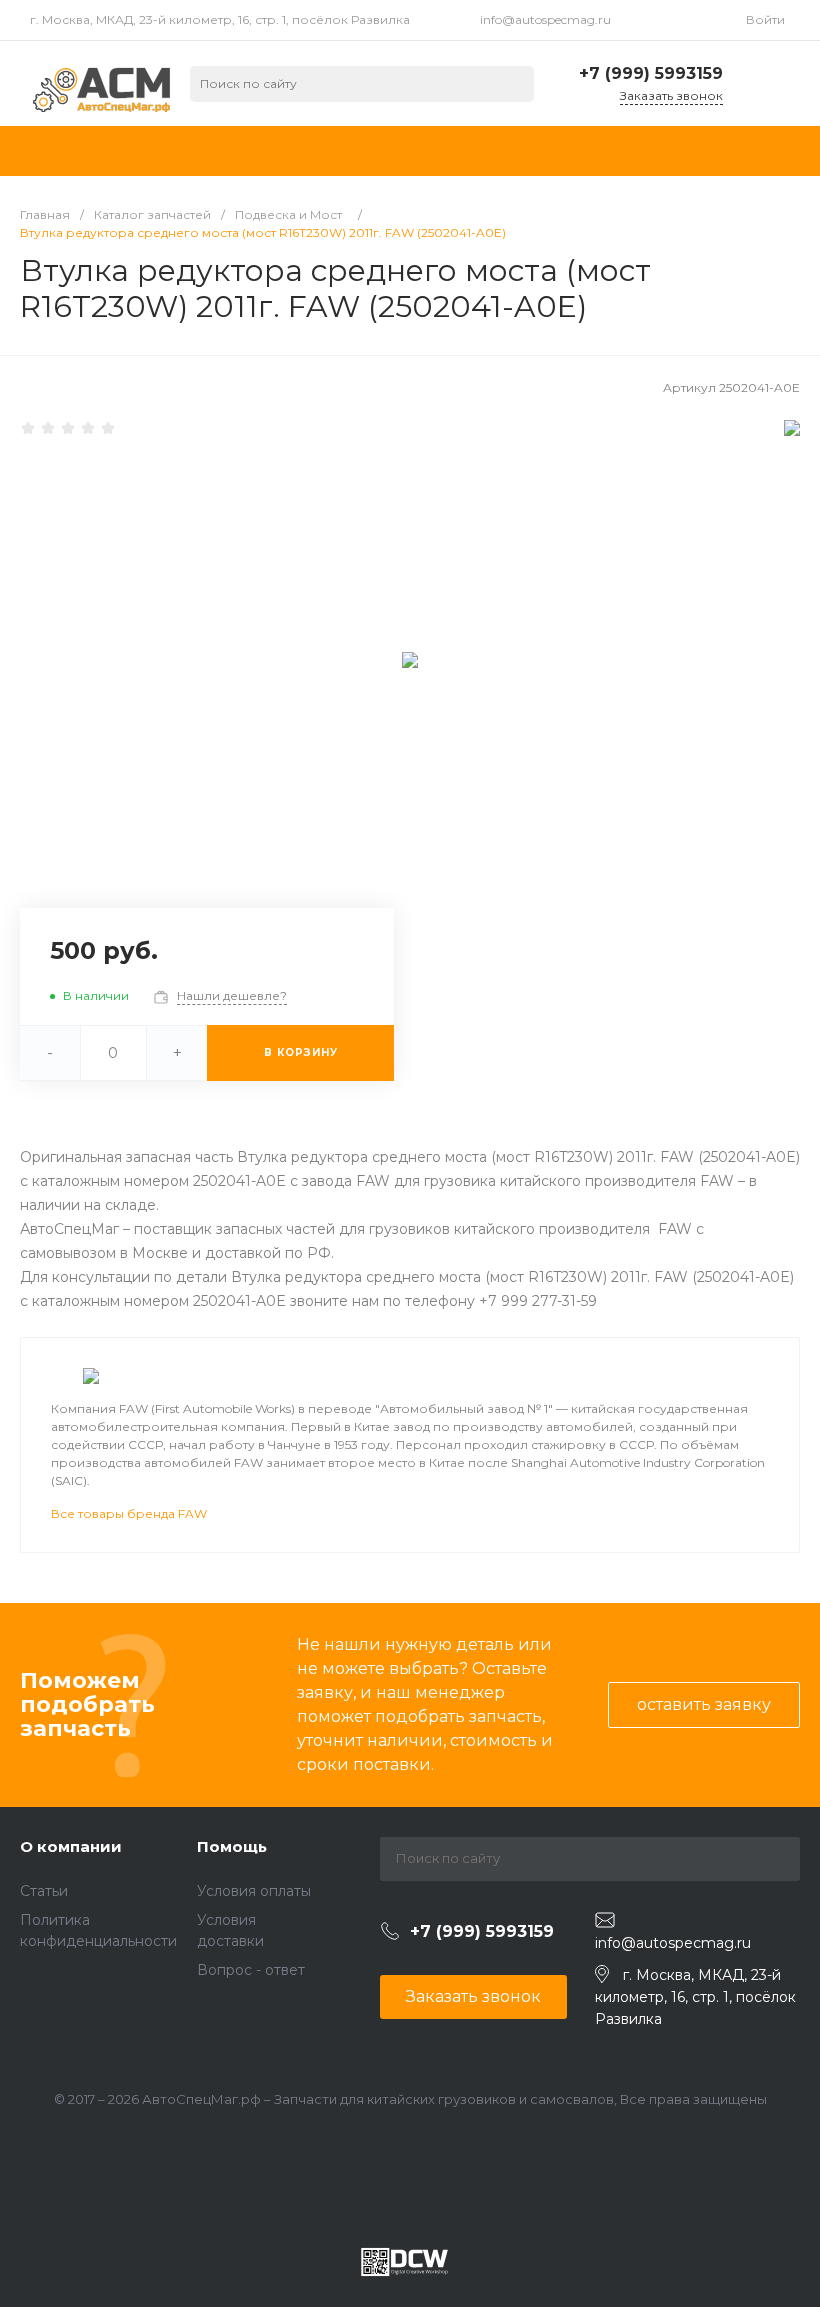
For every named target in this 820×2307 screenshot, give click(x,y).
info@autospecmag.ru (545, 19)
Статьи (44, 1891)
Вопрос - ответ (251, 1970)
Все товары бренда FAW (129, 1513)
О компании (71, 1846)
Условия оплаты (254, 1891)
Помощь (232, 1846)
